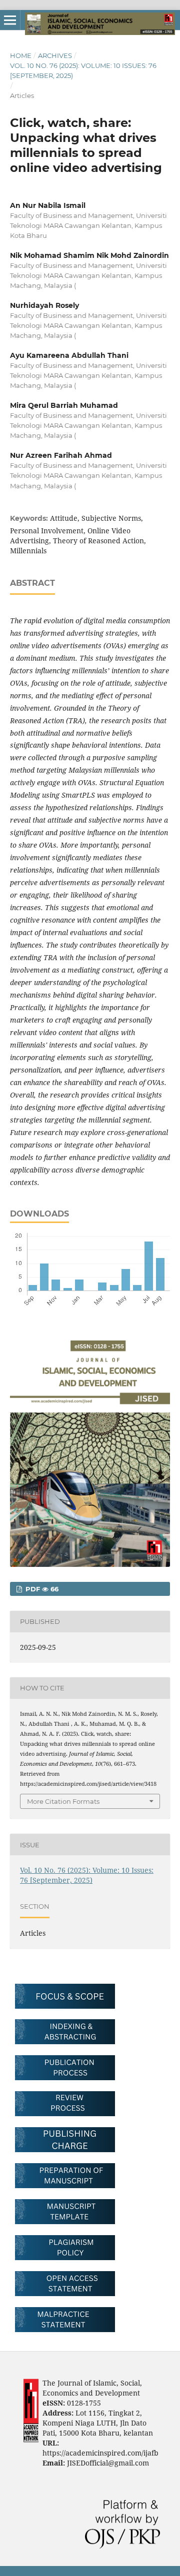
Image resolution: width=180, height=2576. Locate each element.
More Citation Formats (63, 1801)
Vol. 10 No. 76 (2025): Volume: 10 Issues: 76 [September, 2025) (83, 70)
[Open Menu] (10, 20)
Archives (55, 55)
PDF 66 (41, 1589)
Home (21, 55)
